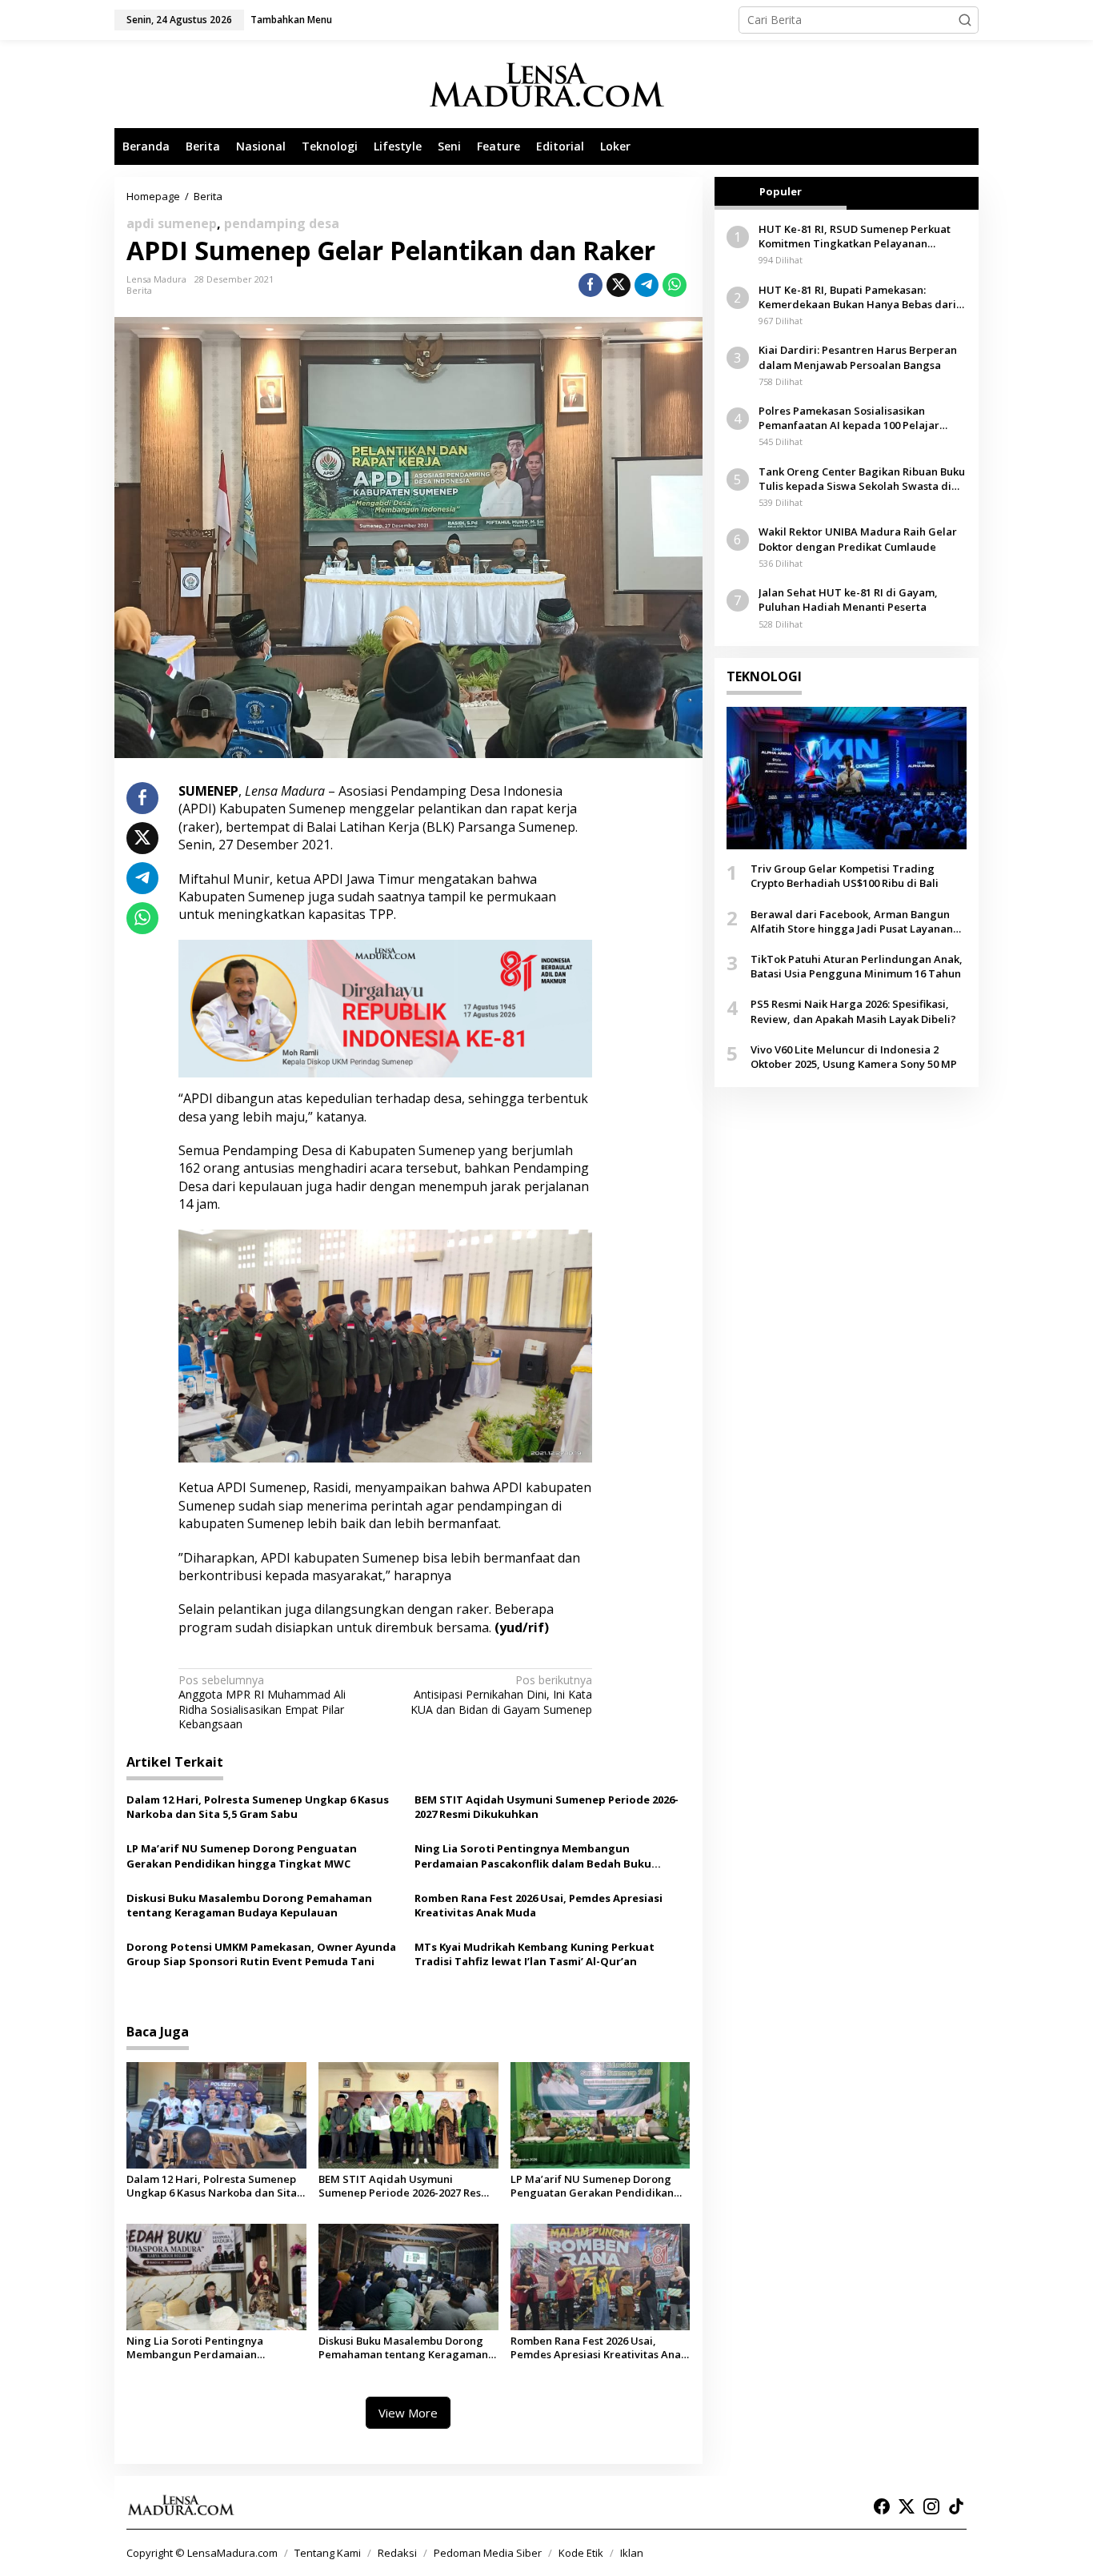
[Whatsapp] (675, 285)
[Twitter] (907, 2506)
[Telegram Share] (647, 285)
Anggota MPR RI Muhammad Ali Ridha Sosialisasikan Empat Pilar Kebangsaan (262, 1702)
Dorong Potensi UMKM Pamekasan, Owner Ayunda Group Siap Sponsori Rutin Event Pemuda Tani (261, 1954)
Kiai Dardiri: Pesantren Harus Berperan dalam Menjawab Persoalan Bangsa (858, 357)
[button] (965, 20)
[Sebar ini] (591, 285)
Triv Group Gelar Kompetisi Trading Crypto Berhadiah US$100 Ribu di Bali (845, 876)
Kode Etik (581, 2553)
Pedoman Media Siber (488, 2553)
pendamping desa (282, 223)
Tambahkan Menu (291, 20)
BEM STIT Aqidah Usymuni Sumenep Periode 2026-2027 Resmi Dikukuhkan (546, 1807)
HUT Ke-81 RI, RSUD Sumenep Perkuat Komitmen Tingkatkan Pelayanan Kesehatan (855, 236)
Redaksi (397, 2553)
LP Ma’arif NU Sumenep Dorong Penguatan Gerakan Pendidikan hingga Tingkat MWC (242, 1856)
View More (408, 2413)
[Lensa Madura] (546, 84)
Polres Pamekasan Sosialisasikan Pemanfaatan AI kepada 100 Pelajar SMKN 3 (849, 418)
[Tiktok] (956, 2506)
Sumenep (317, 809)
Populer (781, 191)
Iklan (632, 2553)
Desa (194, 1186)
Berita (139, 290)
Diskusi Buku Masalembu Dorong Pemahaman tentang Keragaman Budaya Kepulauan (249, 1905)
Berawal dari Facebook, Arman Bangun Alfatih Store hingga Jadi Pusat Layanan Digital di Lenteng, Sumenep (852, 921)
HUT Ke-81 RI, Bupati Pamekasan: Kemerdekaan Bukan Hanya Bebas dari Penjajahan (857, 297)
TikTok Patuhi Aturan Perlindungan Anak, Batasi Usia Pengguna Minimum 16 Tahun (857, 966)
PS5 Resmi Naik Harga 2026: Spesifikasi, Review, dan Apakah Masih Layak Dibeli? (853, 1011)
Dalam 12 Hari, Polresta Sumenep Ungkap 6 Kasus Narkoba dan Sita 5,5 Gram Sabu (258, 1807)
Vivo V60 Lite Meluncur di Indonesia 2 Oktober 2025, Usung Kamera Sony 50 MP (854, 1057)
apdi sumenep (172, 223)
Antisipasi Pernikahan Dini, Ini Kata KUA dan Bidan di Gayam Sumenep (501, 1695)
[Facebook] (882, 2506)
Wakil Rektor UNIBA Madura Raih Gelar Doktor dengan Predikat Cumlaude (858, 540)
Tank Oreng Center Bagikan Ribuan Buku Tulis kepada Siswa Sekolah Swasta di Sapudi (862, 479)
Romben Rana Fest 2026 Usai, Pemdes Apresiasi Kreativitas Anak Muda (538, 1905)
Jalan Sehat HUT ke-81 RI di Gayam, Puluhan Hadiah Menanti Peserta (848, 600)
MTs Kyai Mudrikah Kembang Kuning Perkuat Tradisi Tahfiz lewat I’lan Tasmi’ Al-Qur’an (534, 1954)
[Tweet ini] (619, 285)
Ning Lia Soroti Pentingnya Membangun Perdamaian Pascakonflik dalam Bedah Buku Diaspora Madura (533, 1856)
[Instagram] (931, 2506)
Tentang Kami (328, 2553)
